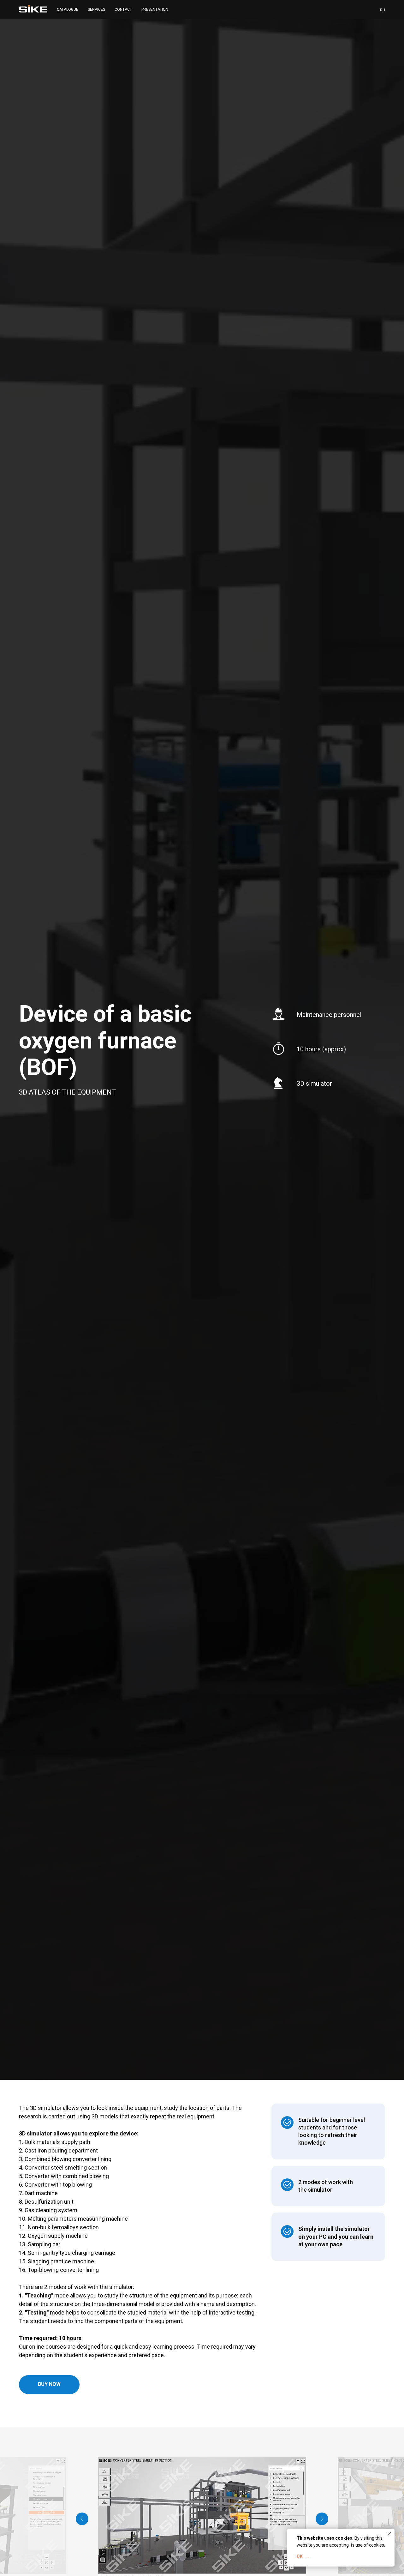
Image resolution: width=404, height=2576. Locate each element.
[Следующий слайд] (322, 2519)
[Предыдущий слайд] (82, 2519)
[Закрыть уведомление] (390, 2533)
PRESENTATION (155, 9)
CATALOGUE (68, 9)
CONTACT (123, 9)
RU (383, 10)
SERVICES (96, 9)
